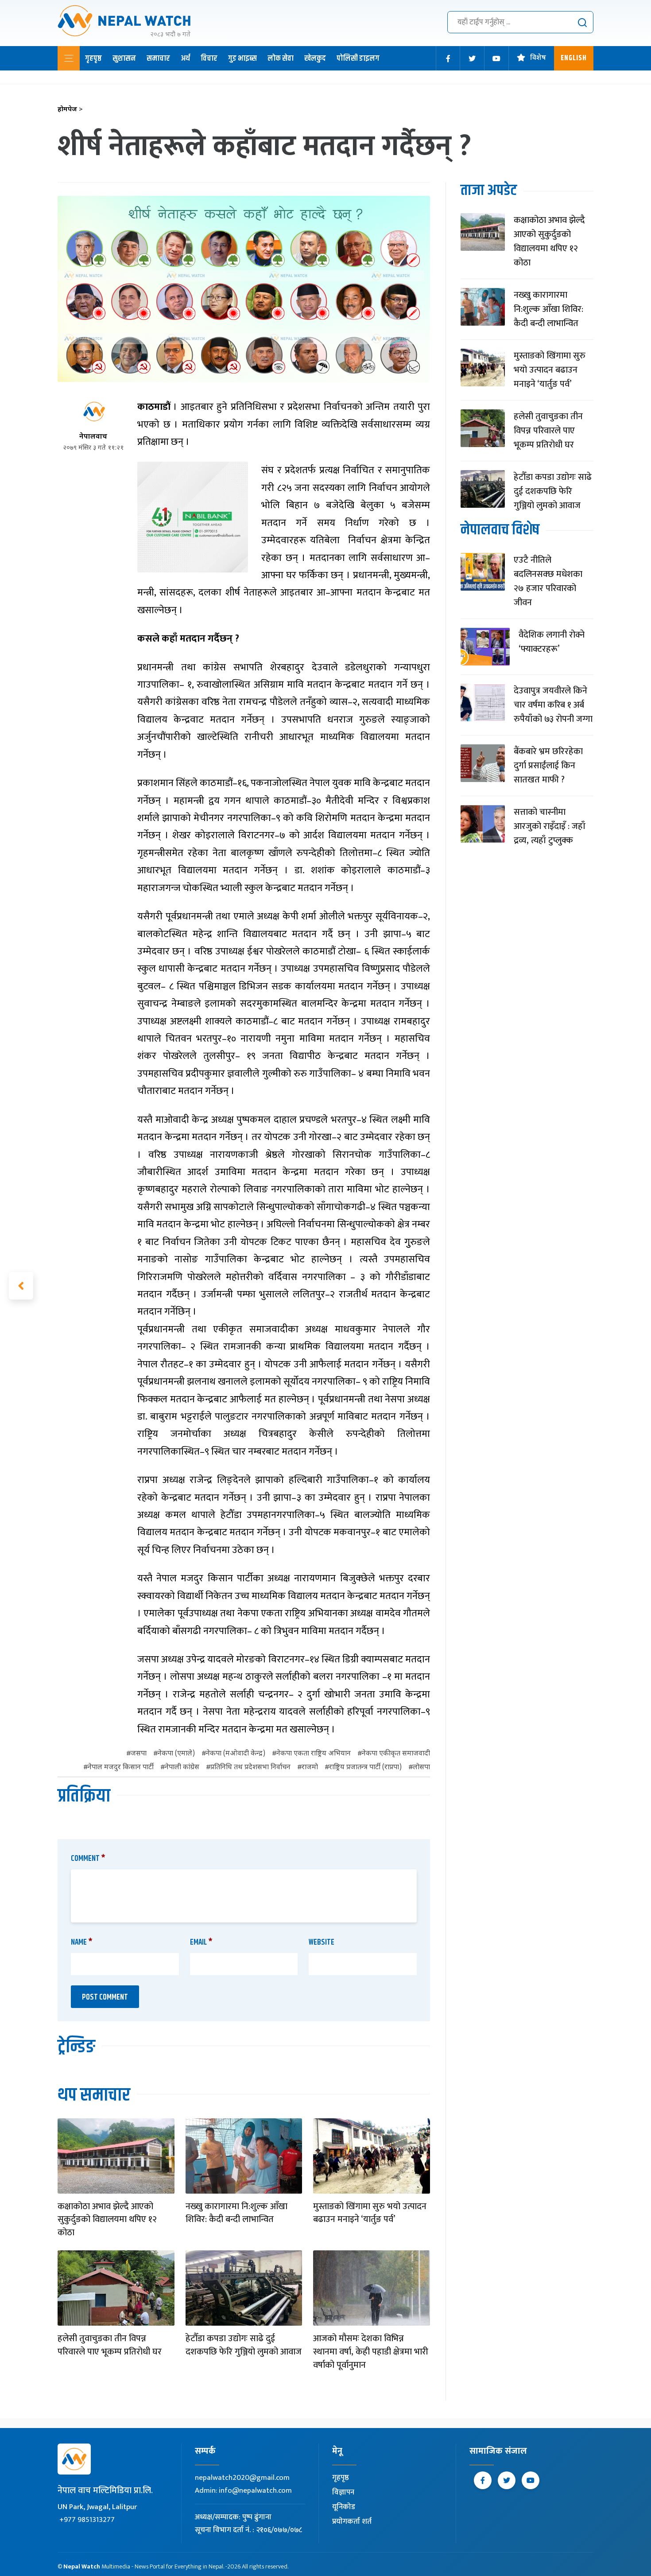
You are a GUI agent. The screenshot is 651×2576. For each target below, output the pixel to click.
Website (322, 1942)
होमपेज (70, 110)
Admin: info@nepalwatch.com (243, 2490)
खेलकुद (315, 58)
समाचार (158, 58)
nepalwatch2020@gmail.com (242, 2478)
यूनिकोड (344, 2507)
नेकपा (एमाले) (176, 1754)
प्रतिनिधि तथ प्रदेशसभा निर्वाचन (250, 1768)
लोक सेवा (281, 58)
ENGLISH (574, 58)
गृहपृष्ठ (93, 58)
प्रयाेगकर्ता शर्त (352, 2522)
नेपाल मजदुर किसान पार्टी (121, 1768)
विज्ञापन (343, 2492)
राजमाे (310, 1768)
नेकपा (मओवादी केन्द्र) (236, 1754)
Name (82, 1942)
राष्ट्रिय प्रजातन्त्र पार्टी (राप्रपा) (365, 1768)
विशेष (538, 58)
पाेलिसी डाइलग (358, 58)
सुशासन (124, 58)
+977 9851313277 (87, 2520)
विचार (209, 58)
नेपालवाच (93, 437)
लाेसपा (421, 1768)
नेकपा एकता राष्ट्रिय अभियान (314, 1754)
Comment (88, 1859)
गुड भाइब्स (242, 58)
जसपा (139, 1754)
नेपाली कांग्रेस (182, 1768)
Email (201, 1942)
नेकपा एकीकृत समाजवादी (396, 1754)
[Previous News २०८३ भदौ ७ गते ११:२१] (21, 1286)
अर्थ (185, 58)
